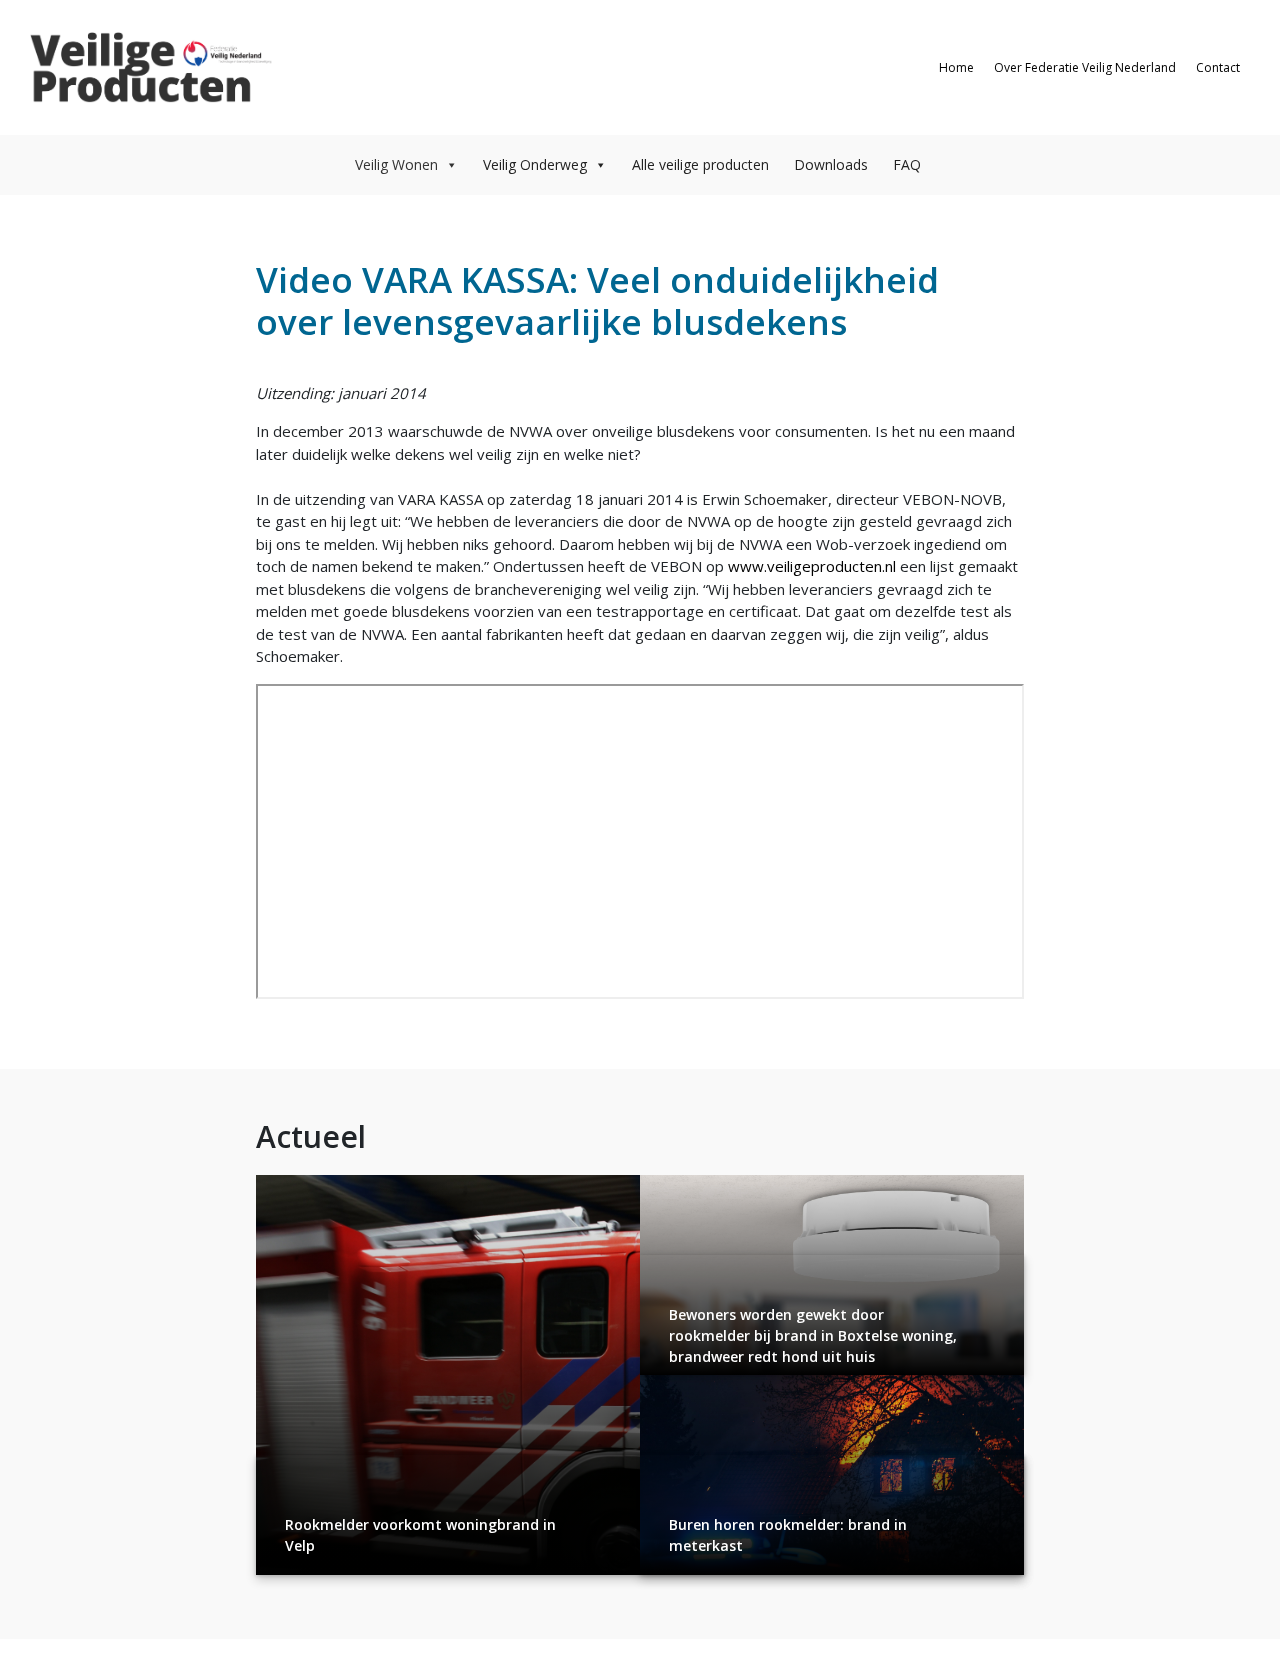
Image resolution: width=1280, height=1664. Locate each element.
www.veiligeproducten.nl (812, 566)
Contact (1218, 67)
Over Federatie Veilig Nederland (1085, 67)
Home (956, 67)
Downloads (831, 164)
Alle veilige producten (700, 164)
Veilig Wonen (396, 164)
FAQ (907, 164)
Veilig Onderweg (535, 164)
